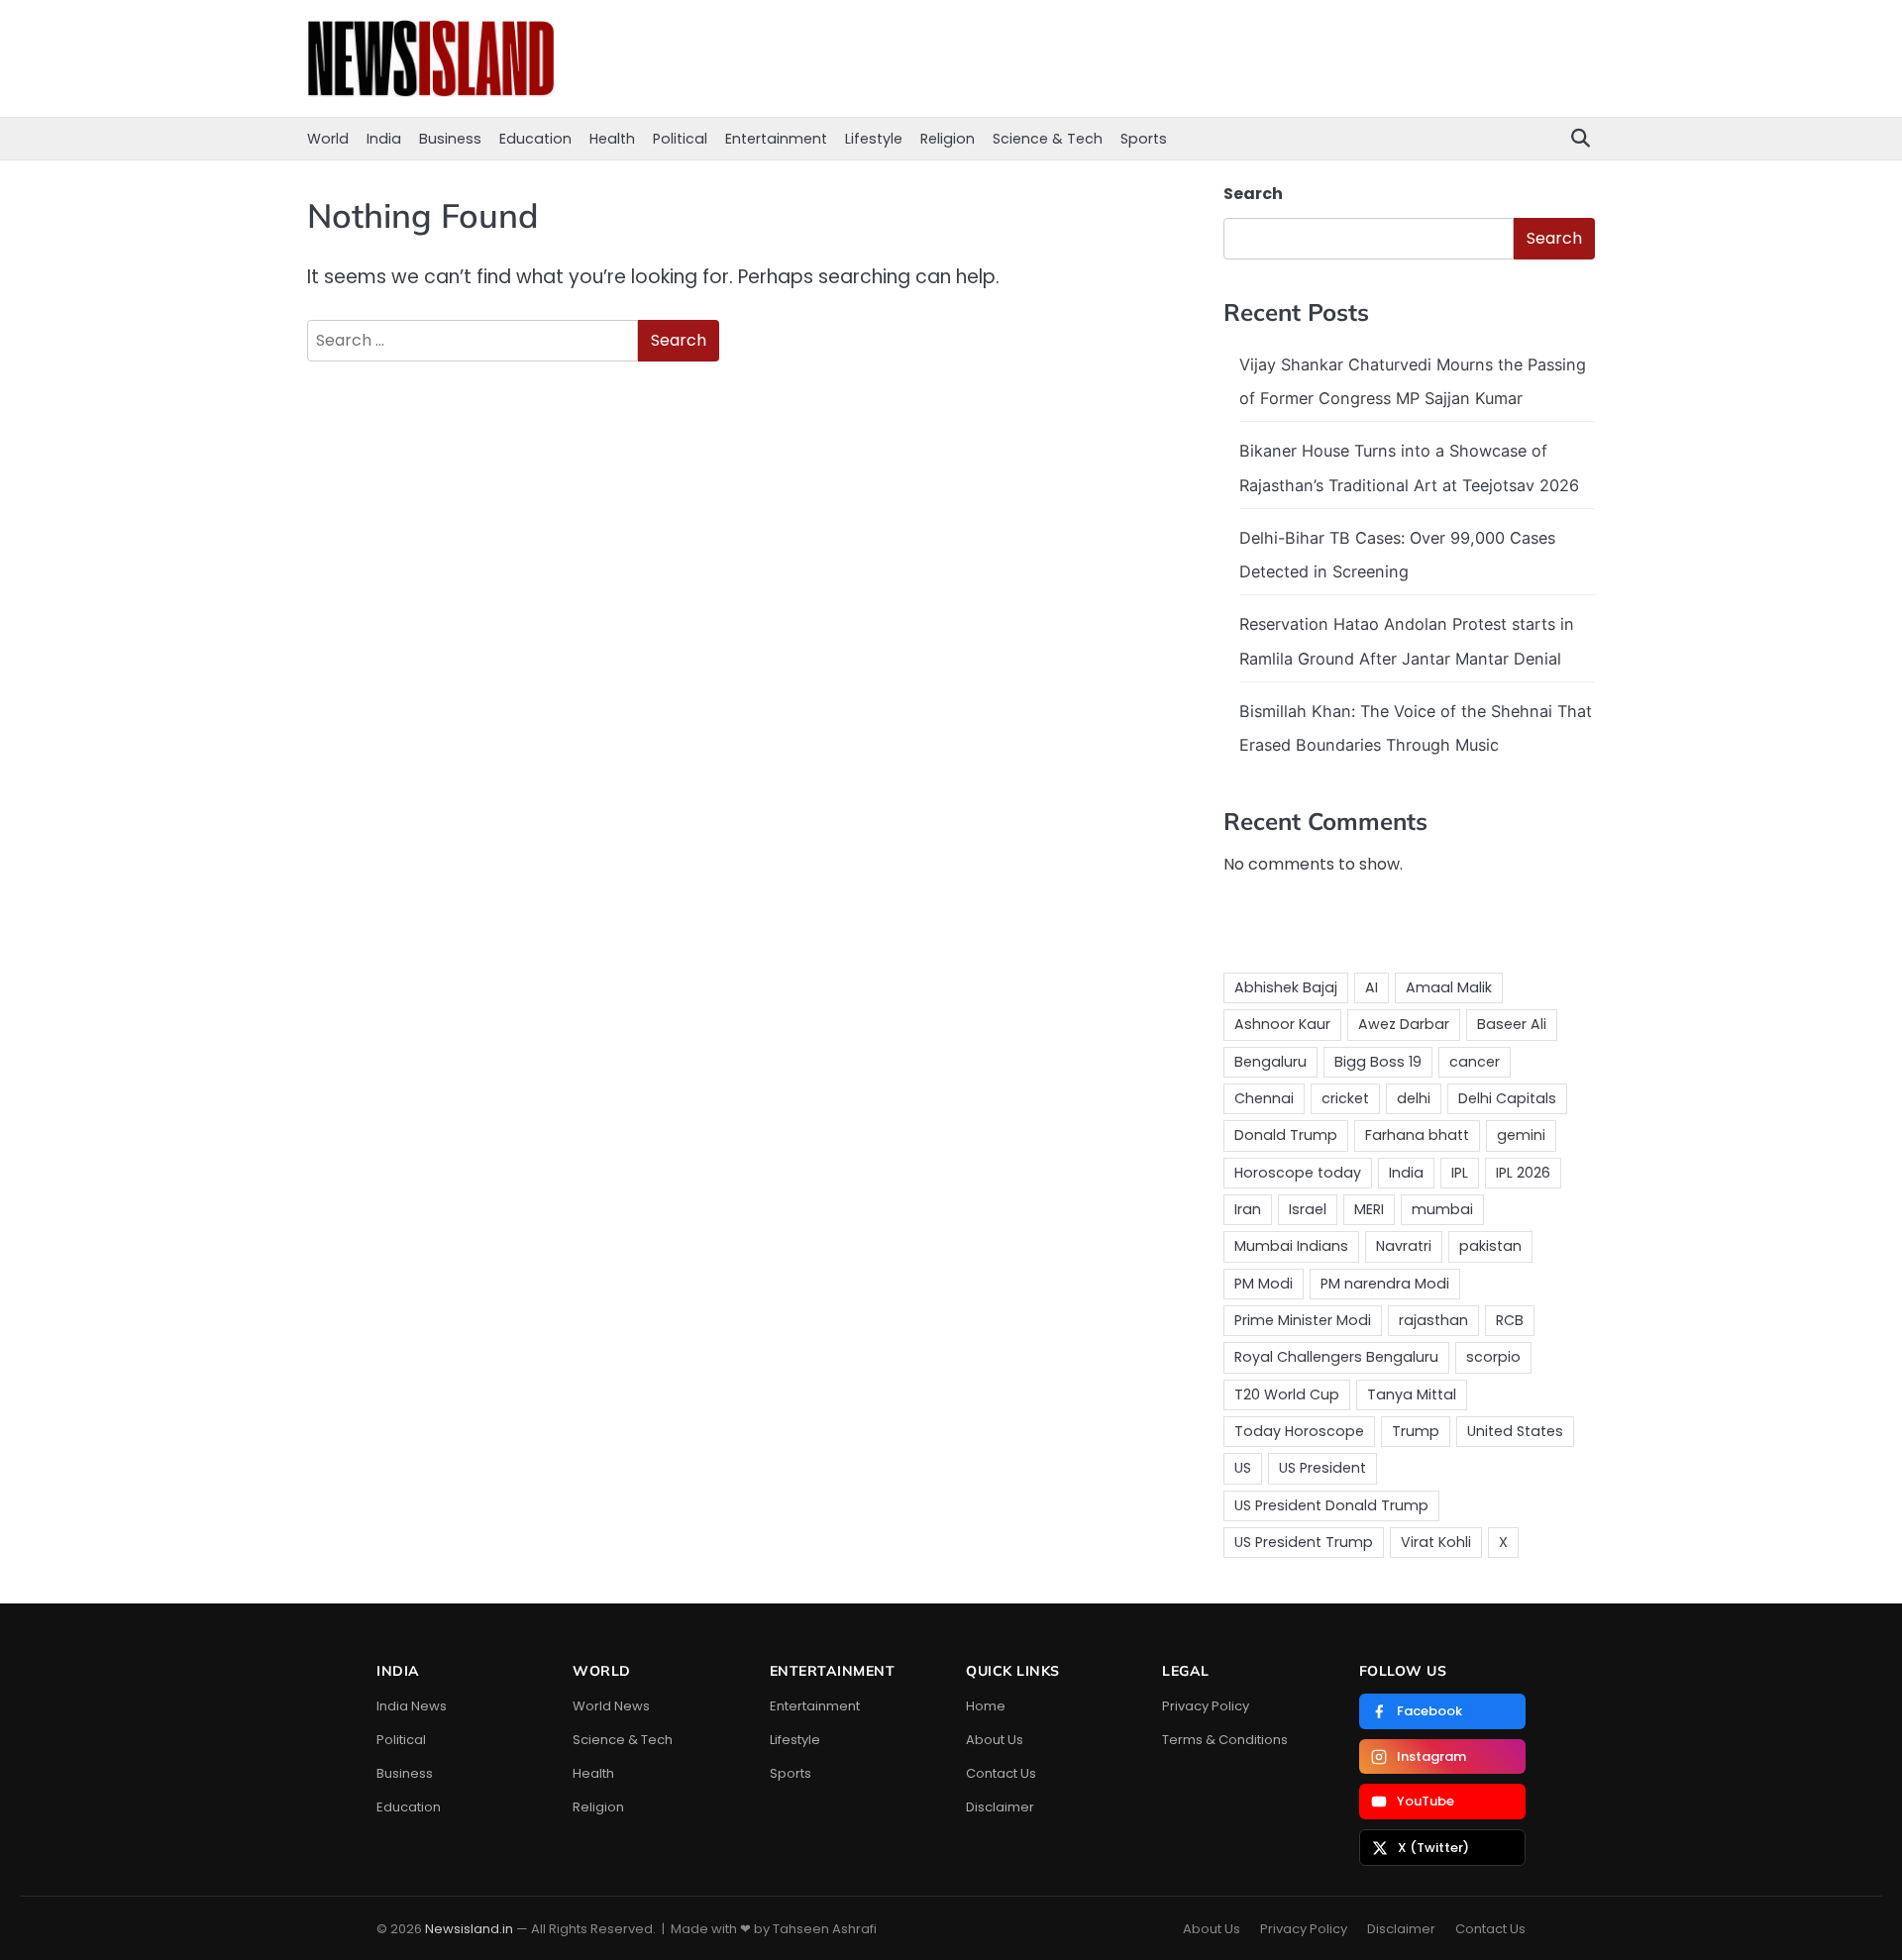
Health (612, 139)
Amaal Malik (1449, 987)
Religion (948, 139)
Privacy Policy (1206, 1706)
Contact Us (1001, 1773)
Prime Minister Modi (1303, 1320)
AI (1372, 987)
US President (1322, 1468)
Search (1253, 194)
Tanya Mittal (1412, 1394)
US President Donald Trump (1331, 1505)
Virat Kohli (1436, 1542)
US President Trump (1304, 1542)
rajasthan (1433, 1320)
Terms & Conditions (1225, 1740)
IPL (1460, 1173)
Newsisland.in (469, 1929)
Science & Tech (1048, 139)
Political (680, 139)
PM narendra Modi (1385, 1284)
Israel (1308, 1209)
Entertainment (776, 139)
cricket (1345, 1098)
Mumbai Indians (1291, 1246)
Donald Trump (1286, 1135)
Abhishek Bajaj (1286, 987)
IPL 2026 (1523, 1173)
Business (450, 139)
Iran (1248, 1209)
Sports (1144, 139)
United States (1515, 1431)
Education (535, 139)
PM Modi (1264, 1284)
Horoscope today (1298, 1173)
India (384, 139)
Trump (1416, 1431)
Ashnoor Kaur (1282, 1024)
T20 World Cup (1287, 1394)
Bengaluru (1270, 1062)
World (328, 139)
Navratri (1404, 1246)
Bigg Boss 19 (1378, 1062)
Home (986, 1706)
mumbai (1442, 1209)
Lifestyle (874, 139)
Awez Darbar (1404, 1024)
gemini (1521, 1135)
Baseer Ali (1512, 1024)
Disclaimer (1000, 1807)
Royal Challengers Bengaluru (1336, 1357)
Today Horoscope (1299, 1431)
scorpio (1493, 1357)
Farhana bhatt (1417, 1135)
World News (611, 1706)
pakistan (1490, 1246)
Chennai (1264, 1098)
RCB (1510, 1320)
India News (412, 1706)
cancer (1475, 1062)
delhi (1414, 1098)
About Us (995, 1740)
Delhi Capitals (1507, 1098)
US (1243, 1468)
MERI (1369, 1209)
